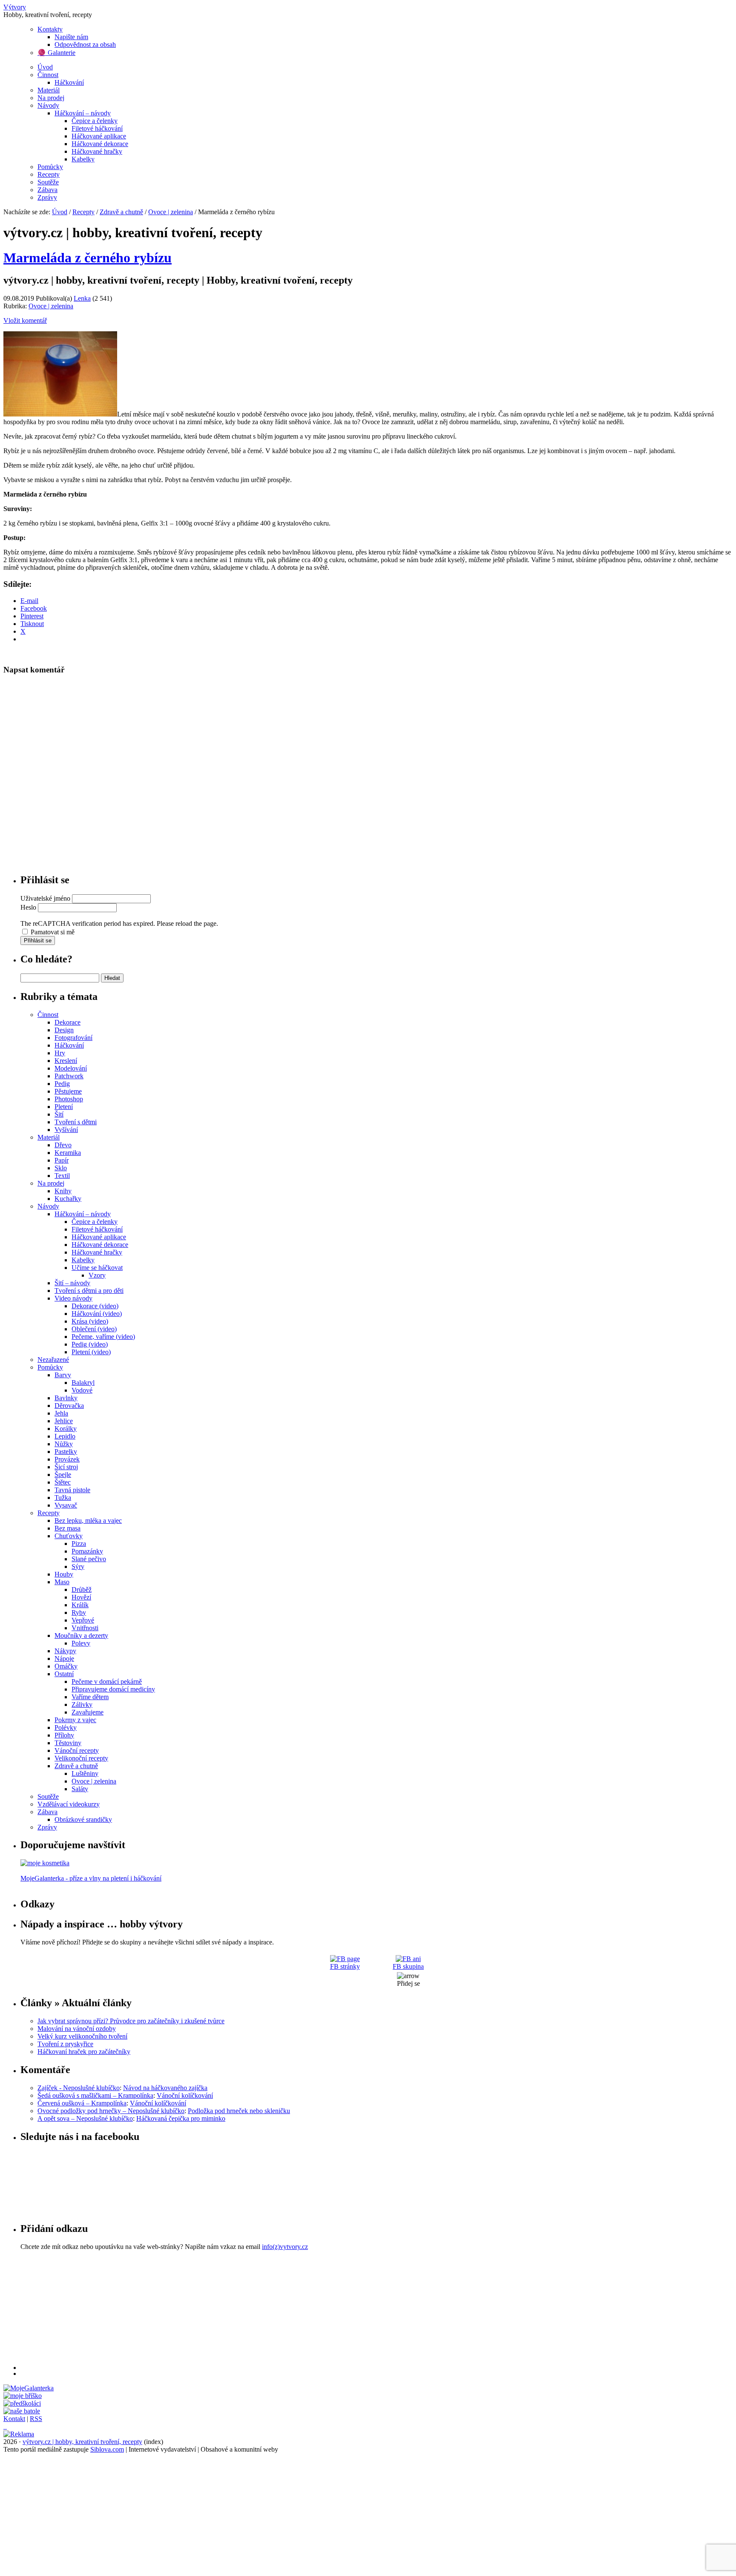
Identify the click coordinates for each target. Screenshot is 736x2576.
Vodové (82, 1390)
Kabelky (83, 159)
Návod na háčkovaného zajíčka (165, 2088)
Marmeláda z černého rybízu (88, 258)
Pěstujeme (68, 1091)
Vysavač (66, 1505)
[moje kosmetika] (45, 1863)
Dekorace (68, 1022)
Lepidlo (65, 1436)
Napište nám (71, 37)
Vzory (97, 1275)
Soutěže (48, 182)
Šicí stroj (66, 1467)
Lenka (82, 298)
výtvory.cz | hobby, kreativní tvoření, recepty (82, 2442)
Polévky (66, 1727)
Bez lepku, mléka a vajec (88, 1521)
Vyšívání (66, 1130)
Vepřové (83, 1620)
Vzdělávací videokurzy (69, 1804)
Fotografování (73, 1038)
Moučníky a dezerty (81, 1635)
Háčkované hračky (97, 151)
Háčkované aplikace (99, 136)
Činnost (48, 75)
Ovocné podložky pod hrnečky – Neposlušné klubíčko (111, 2111)
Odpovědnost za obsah (85, 45)
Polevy (81, 1643)
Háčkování (69, 82)
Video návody (73, 1298)
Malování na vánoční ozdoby (77, 2029)
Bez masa (68, 1528)
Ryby (79, 1613)
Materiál (49, 90)
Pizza (79, 1544)
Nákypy (65, 1651)
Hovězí (81, 1597)
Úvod (45, 67)
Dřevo (63, 1145)
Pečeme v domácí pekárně (107, 1681)
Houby (64, 1574)
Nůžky (64, 1444)
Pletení (64, 1107)
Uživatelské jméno (45, 898)
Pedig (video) (90, 1344)
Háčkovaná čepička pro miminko (181, 2118)
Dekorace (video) (95, 1306)
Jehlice (64, 1421)
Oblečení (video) (94, 1329)
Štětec (63, 1482)
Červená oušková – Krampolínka (82, 2103)
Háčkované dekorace (100, 144)
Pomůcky (50, 167)
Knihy (63, 1191)
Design (64, 1030)
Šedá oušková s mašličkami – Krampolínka (95, 2095)
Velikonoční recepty (81, 1758)
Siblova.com (107, 2449)
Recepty (49, 174)
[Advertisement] (276, 2310)
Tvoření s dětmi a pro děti (89, 1291)
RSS (36, 2419)
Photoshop (69, 1099)
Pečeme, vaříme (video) (103, 1337)
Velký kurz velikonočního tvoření (82, 2036)
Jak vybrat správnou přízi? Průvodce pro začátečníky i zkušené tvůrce (131, 2021)
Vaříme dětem (90, 1697)
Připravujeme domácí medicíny (113, 1689)
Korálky (66, 1429)
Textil (62, 1176)
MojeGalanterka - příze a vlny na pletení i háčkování (91, 1878)
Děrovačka (69, 1406)
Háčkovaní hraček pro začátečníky (84, 2052)
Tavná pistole (72, 1490)
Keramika (68, 1153)
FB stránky (345, 1966)
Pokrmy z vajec (75, 1720)
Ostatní (64, 1674)
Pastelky (66, 1452)
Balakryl (83, 1383)
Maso (62, 1582)
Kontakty (50, 29)
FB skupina (408, 1966)
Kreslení (66, 1061)
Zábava (47, 190)
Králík (80, 1605)
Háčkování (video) (97, 1314)
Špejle (63, 1475)
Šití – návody (72, 1283)
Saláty (80, 1789)
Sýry (78, 1567)
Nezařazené (53, 1360)
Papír (62, 1160)
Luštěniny (85, 1773)
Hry (60, 1053)
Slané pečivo (89, 1559)
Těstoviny (68, 1743)
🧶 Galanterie (56, 53)
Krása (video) (90, 1321)
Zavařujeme (88, 1712)
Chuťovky (69, 1536)
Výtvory (15, 7)
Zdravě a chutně (121, 212)
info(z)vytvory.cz (285, 2247)
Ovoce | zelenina (171, 212)
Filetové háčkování (97, 128)
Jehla (61, 1413)
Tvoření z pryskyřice (65, 2044)
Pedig (62, 1084)
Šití (59, 1114)
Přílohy (64, 1735)
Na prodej (51, 98)
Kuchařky (68, 1199)
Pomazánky (87, 1551)
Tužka (63, 1498)
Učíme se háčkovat (97, 1268)
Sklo (61, 1168)
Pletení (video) (91, 1352)
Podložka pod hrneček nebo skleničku (239, 2111)
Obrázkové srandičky (83, 1819)
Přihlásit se (38, 941)
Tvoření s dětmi (76, 1122)
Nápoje (64, 1658)
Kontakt (14, 2419)
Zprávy (47, 197)
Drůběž (82, 1590)
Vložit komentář (25, 320)
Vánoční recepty (77, 1750)
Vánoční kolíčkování (185, 2095)
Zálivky (82, 1704)
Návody (48, 105)
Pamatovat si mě (53, 932)
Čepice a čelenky (95, 121)
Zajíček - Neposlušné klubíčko (79, 2088)
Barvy (63, 1375)
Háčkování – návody (83, 113)
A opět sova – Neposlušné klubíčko (85, 2118)
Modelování (71, 1068)
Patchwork (69, 1076)
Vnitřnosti (85, 1628)
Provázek (67, 1459)
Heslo (28, 907)
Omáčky (66, 1666)
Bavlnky (66, 1398)
